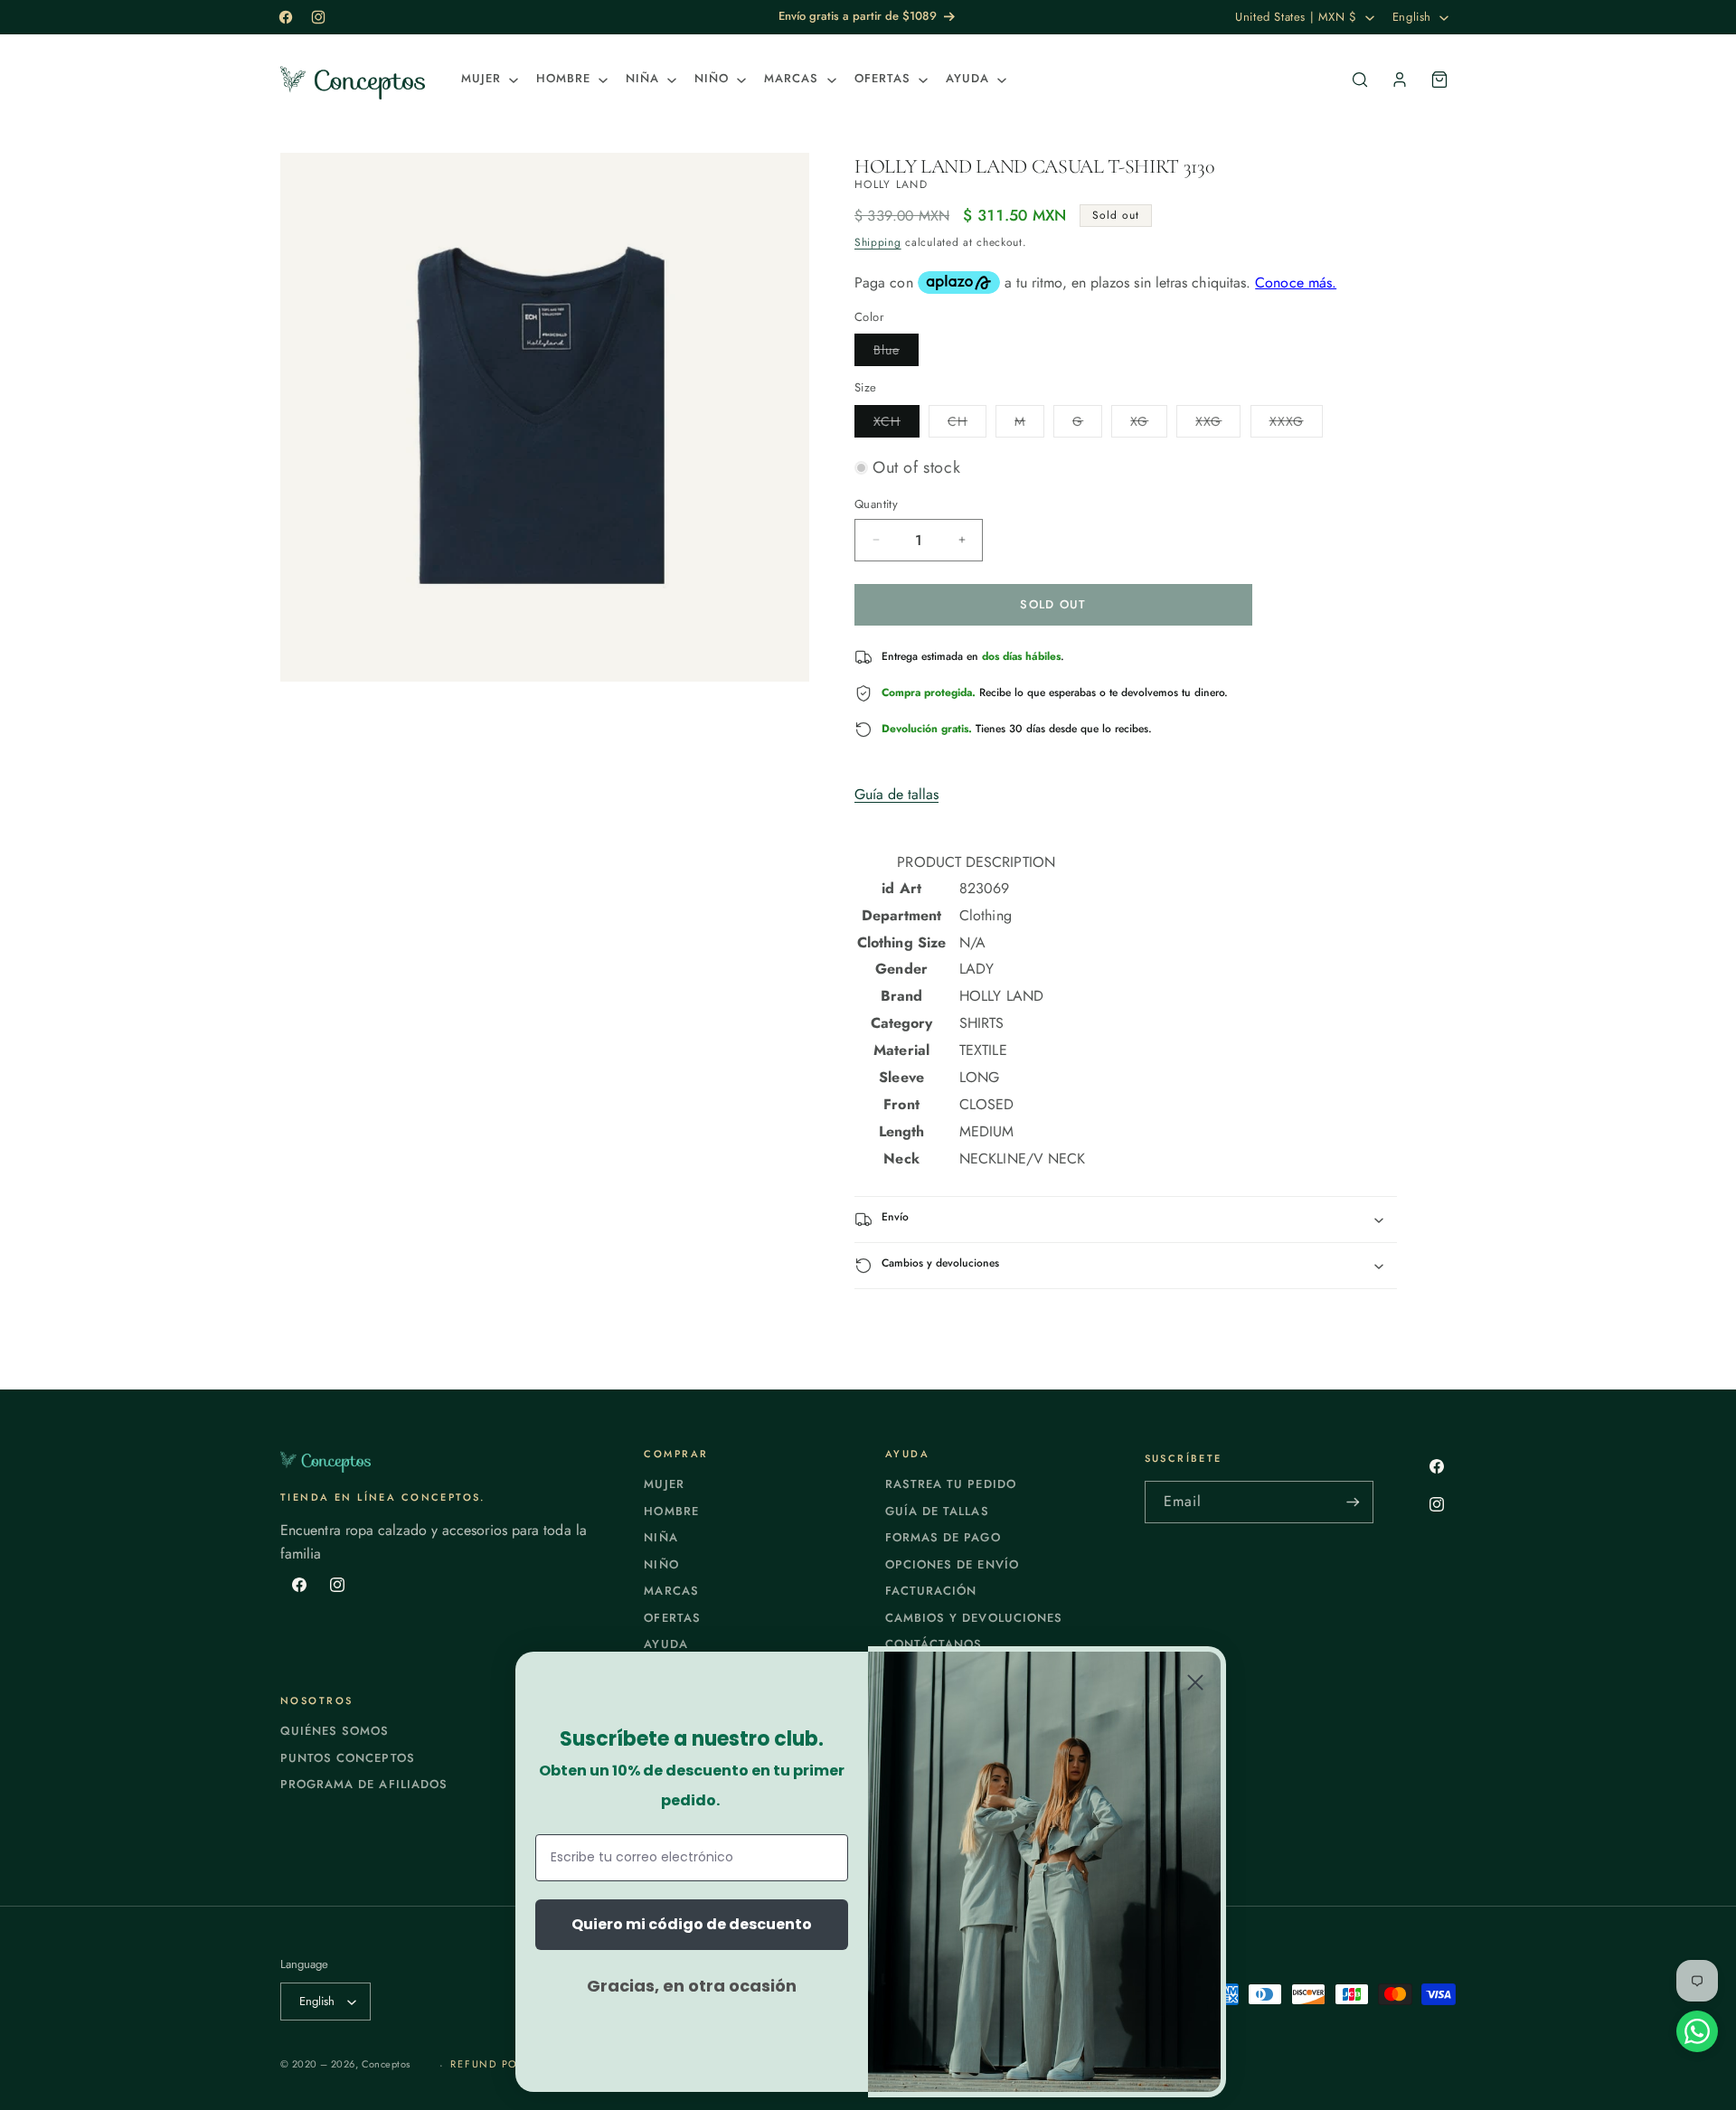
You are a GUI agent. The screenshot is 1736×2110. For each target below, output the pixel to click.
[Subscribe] (1353, 1502)
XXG (1218, 424)
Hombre (671, 1511)
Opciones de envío (952, 1564)
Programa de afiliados (364, 1784)
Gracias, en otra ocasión (692, 1986)
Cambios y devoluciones (974, 1618)
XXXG (1296, 424)
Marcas (671, 1591)
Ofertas (672, 1618)
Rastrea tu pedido (951, 1484)
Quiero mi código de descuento (692, 1924)
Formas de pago (943, 1537)
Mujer (664, 1484)
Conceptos (386, 2064)
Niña (660, 1537)
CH (967, 424)
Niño (661, 1564)
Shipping (878, 242)
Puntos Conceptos (348, 1758)
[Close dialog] (1195, 1682)
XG (1149, 424)
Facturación (931, 1591)
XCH (896, 424)
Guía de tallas (896, 794)
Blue (896, 353)
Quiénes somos (335, 1731)
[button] (488, 79)
